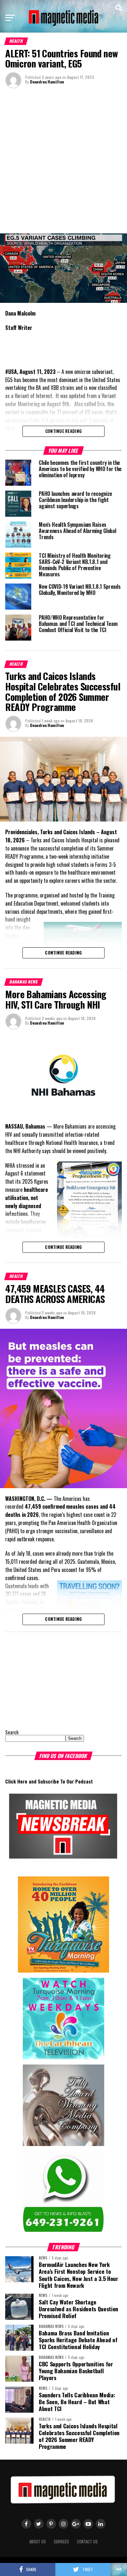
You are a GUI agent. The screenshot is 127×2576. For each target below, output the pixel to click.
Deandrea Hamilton (47, 82)
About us (38, 2542)
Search (12, 1732)
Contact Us (87, 2542)
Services (61, 2542)
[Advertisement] (63, 160)
